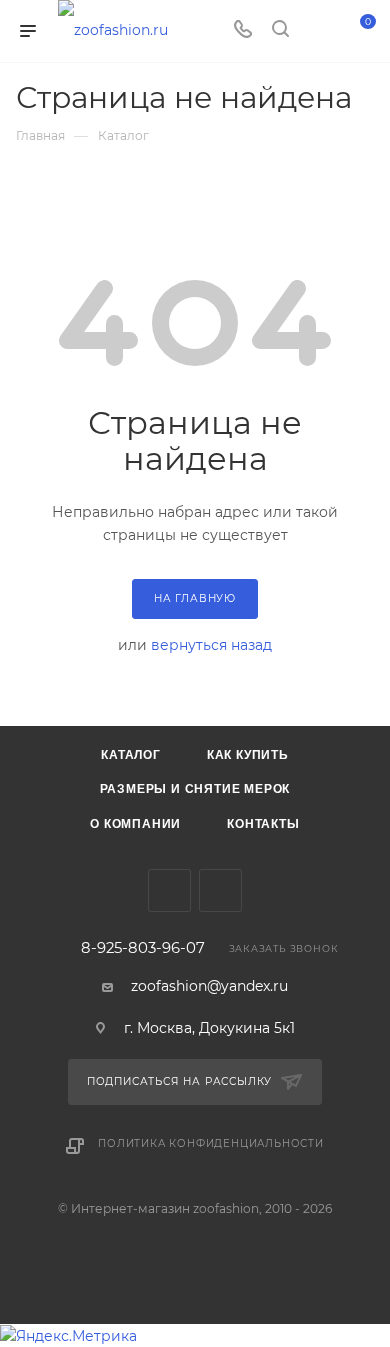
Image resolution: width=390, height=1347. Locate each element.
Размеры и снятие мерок (195, 789)
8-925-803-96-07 (143, 948)
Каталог (131, 755)
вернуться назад (211, 645)
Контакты (263, 824)
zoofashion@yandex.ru (209, 986)
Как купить (248, 755)
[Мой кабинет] (318, 31)
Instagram (220, 890)
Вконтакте (169, 890)
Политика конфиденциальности (211, 1143)
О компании (135, 824)
